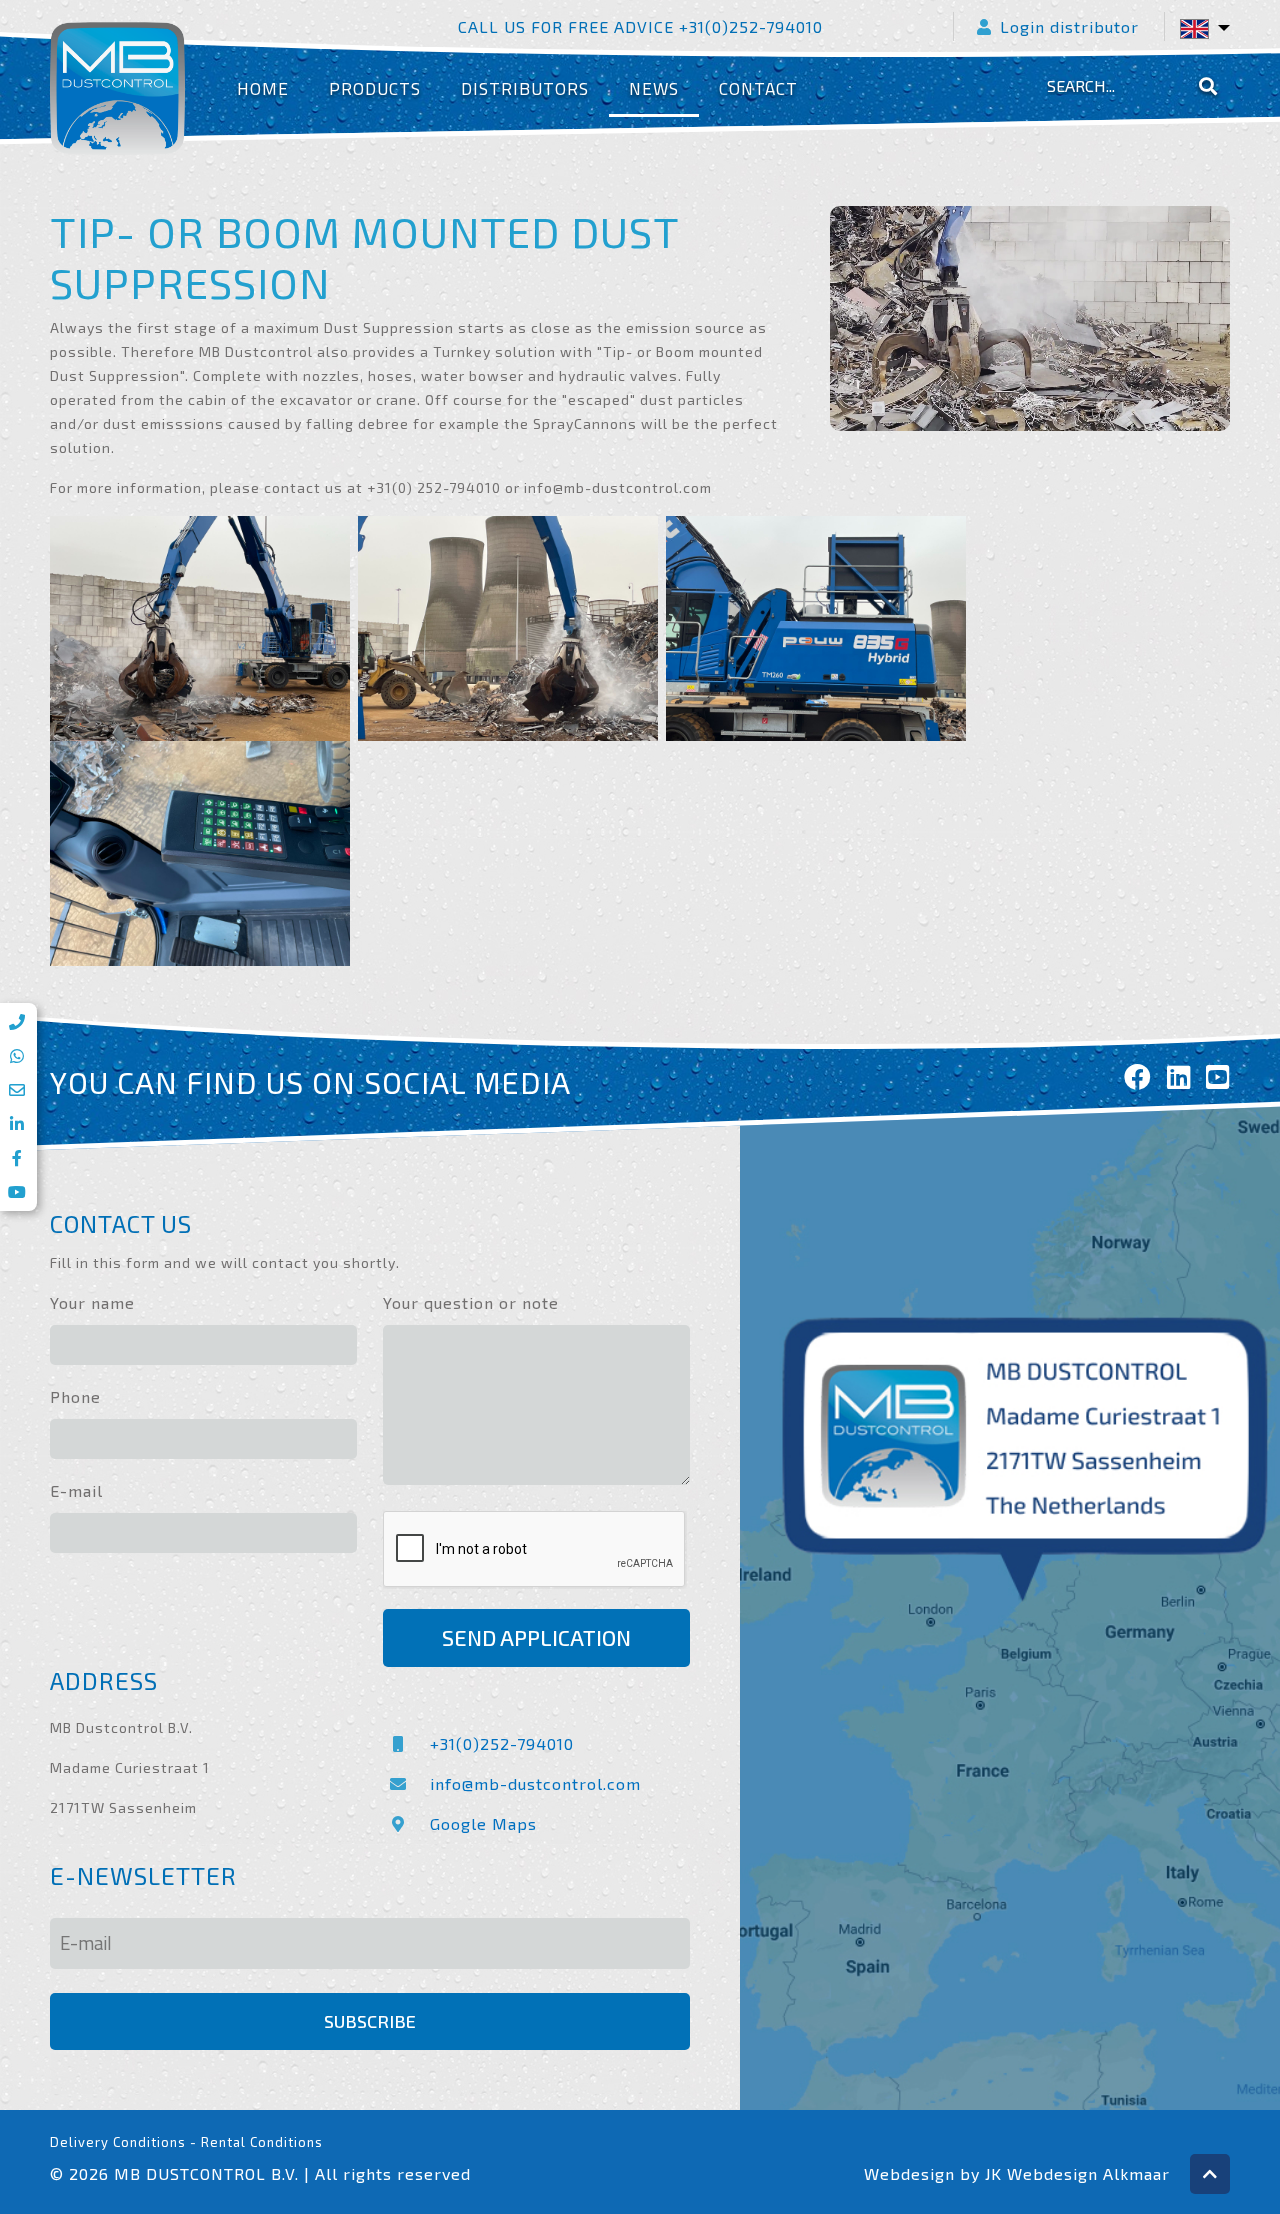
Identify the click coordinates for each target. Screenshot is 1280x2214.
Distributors (525, 88)
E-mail (76, 1490)
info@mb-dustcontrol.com (535, 1783)
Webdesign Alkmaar (1088, 2173)
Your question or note (471, 1302)
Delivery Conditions (118, 2142)
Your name (92, 1302)
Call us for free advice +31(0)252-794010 (640, 26)
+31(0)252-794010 (502, 1743)
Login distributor (1069, 26)
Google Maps (483, 1823)
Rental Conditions (262, 2142)
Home (263, 88)
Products (375, 88)
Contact (758, 88)
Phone (75, 1396)
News (654, 88)
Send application (536, 1637)
